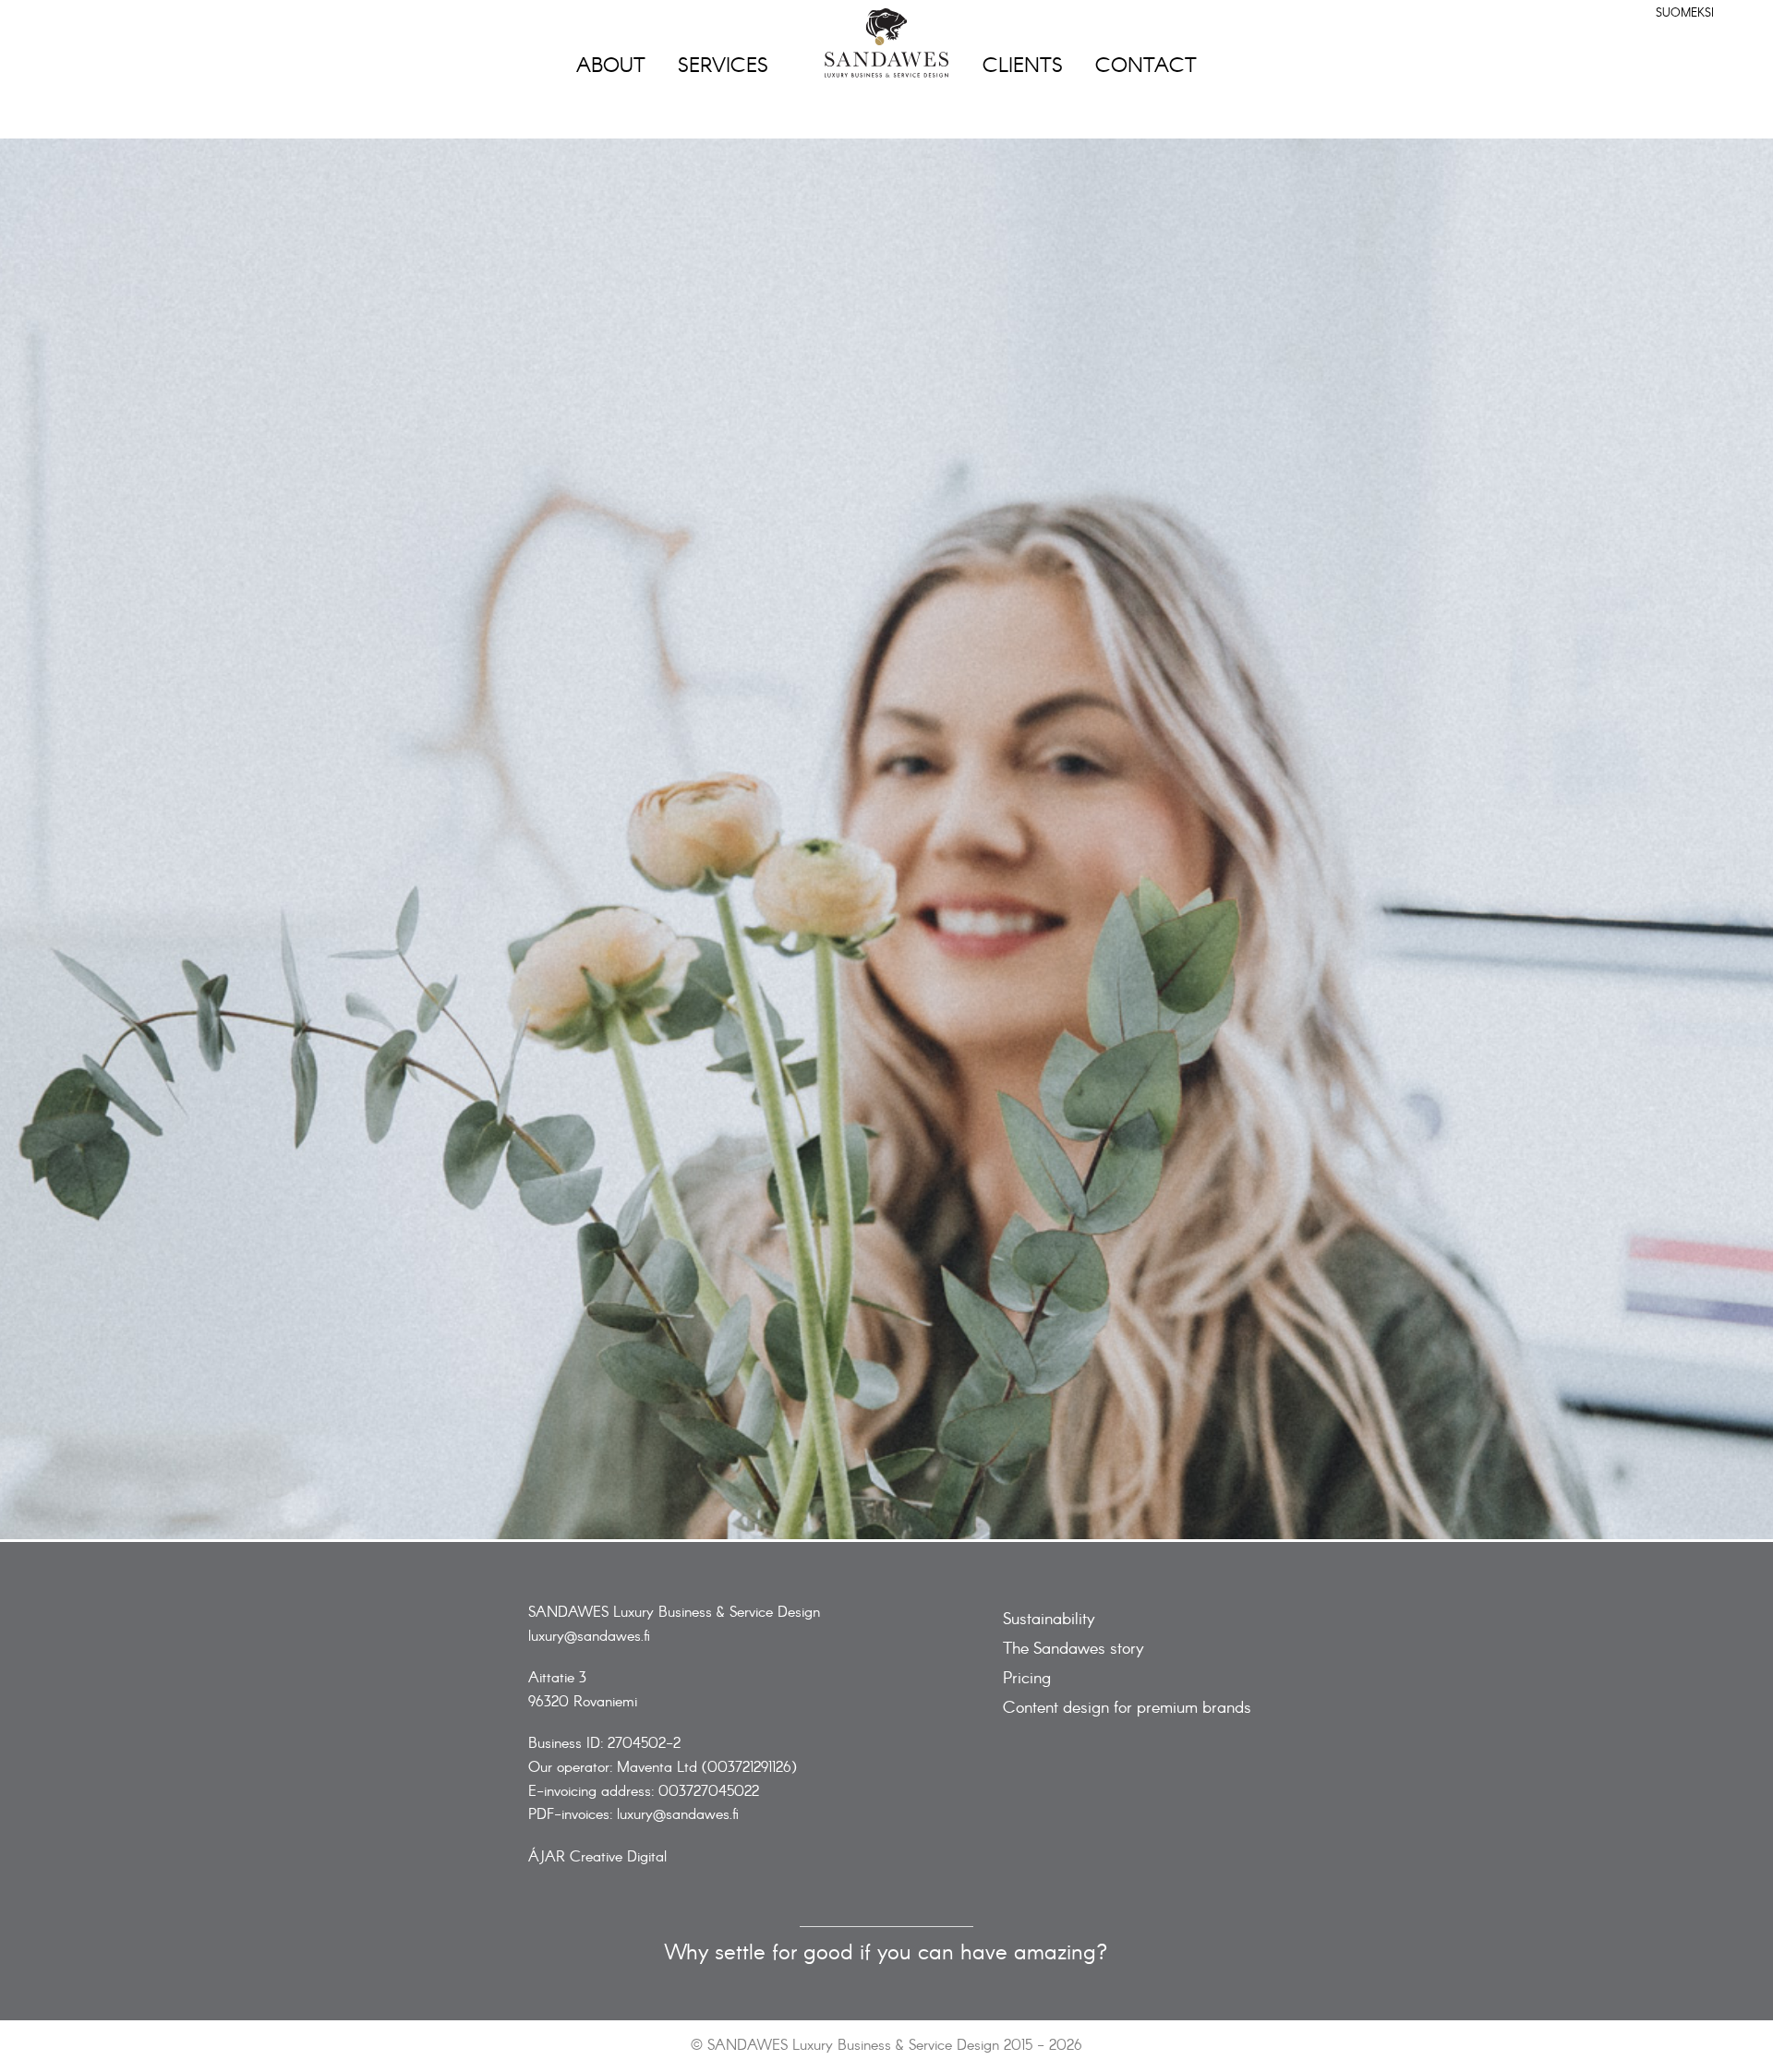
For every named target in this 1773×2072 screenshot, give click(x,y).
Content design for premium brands (1127, 1709)
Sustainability (1049, 1620)
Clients (1023, 66)
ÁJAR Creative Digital (597, 1857)
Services (723, 66)
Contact (1146, 66)
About (611, 66)
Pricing (1027, 1679)
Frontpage (886, 43)
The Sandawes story (1073, 1650)
